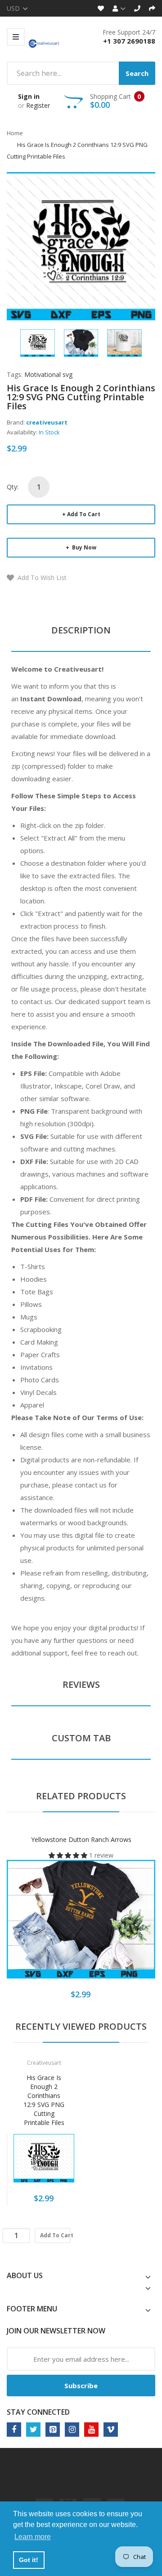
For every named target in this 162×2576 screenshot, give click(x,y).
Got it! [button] (29, 2560)
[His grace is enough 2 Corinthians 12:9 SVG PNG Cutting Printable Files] (38, 342)
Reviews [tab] (81, 1684)
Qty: (13, 487)
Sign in (29, 96)
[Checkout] (152, 8)
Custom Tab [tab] (81, 1738)
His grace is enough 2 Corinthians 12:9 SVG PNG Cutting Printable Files (44, 2100)
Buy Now (83, 547)
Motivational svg (48, 374)
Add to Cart (84, 514)
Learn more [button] (33, 2537)
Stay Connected (38, 2412)
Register (38, 105)
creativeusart (47, 422)
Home (15, 133)
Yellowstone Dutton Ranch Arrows (81, 1839)
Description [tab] (81, 630)
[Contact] (137, 8)
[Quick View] (117, 1925)
